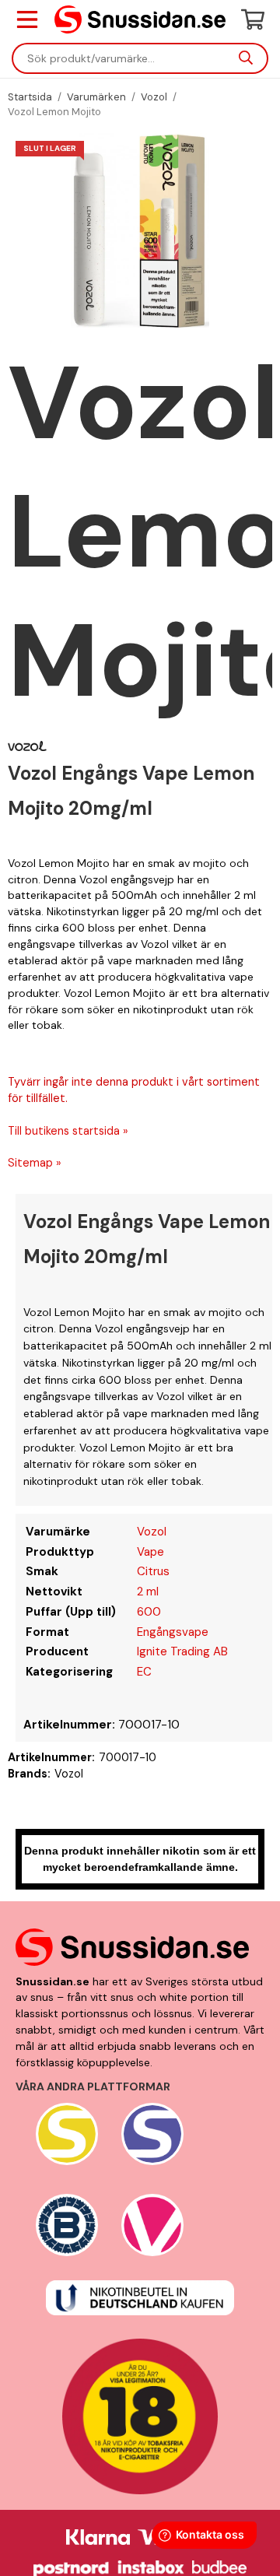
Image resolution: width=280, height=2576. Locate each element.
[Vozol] (27, 745)
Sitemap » (35, 1163)
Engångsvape (173, 1632)
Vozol (152, 1532)
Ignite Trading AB (182, 1651)
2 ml (148, 1592)
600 (149, 1612)
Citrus (153, 1571)
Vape (150, 1552)
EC (144, 1672)
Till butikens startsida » (68, 1131)
